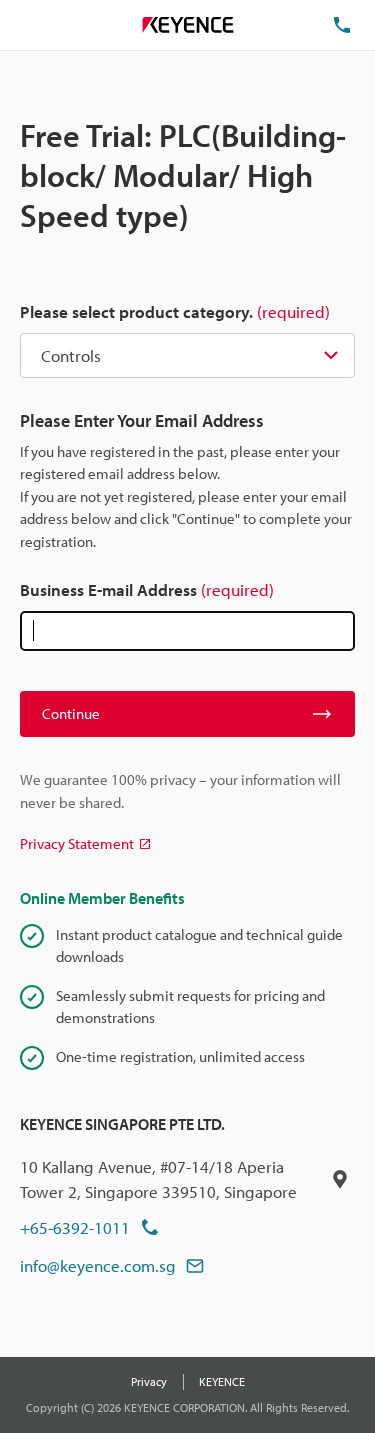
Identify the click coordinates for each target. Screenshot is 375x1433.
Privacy (149, 1381)
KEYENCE (222, 1381)
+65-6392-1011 (75, 1227)
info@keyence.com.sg (98, 1265)
